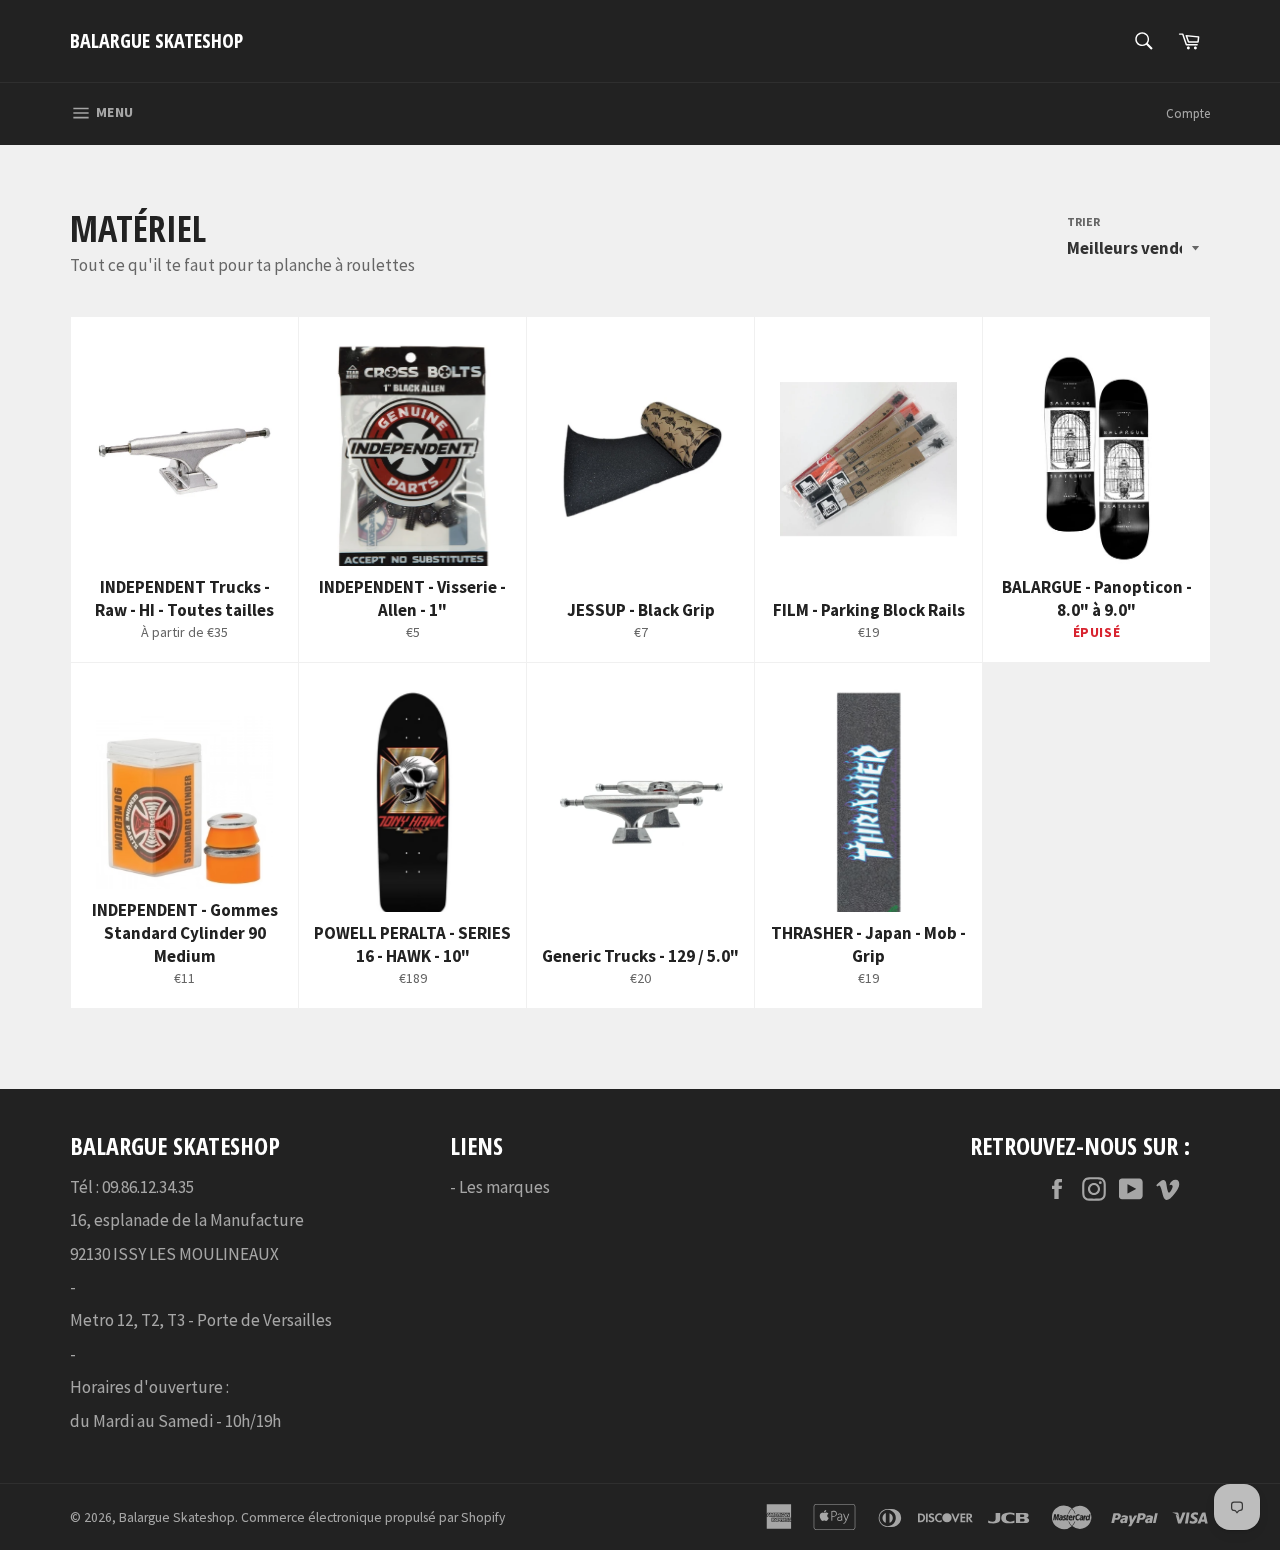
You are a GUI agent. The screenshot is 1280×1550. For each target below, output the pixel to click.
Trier (1083, 221)
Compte (1188, 113)
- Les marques (500, 1187)
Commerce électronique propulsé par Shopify (373, 1517)
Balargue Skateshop (156, 40)
